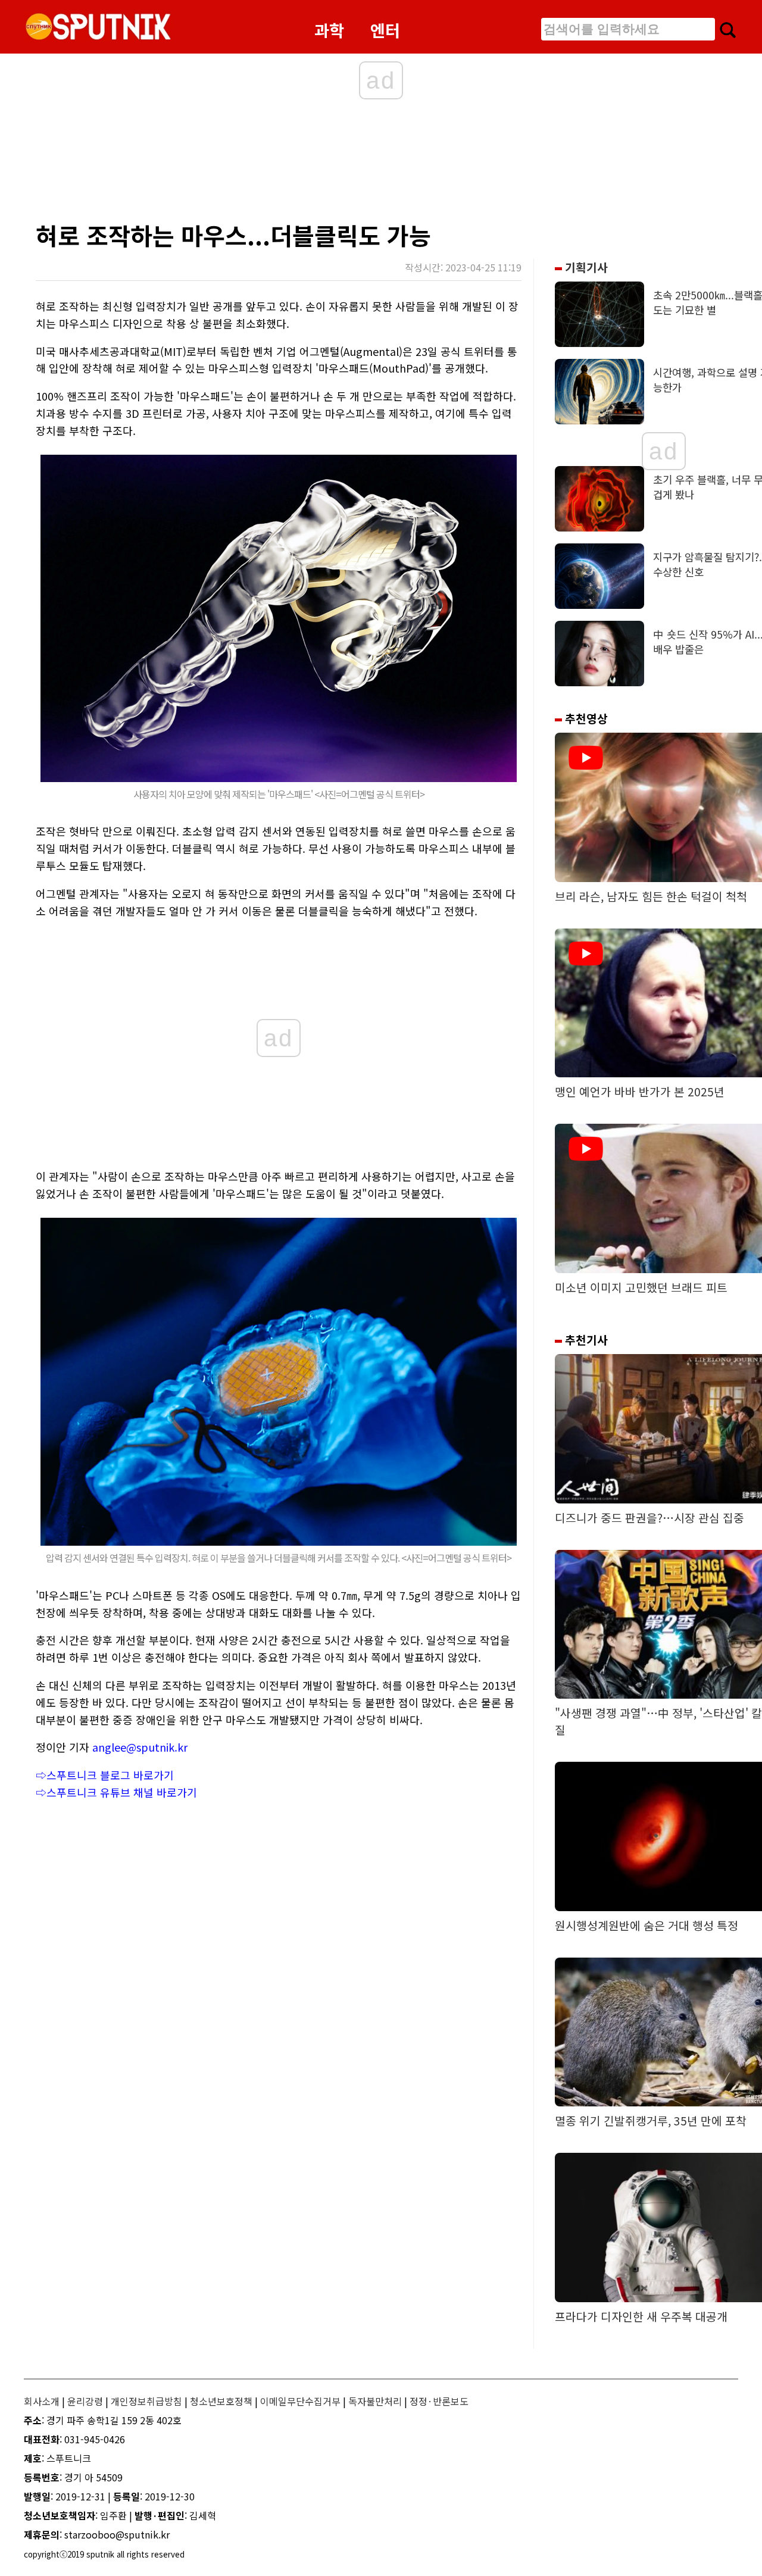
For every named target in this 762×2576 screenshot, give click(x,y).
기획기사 (585, 267)
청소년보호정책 (221, 2401)
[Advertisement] (268, 164)
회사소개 (42, 2401)
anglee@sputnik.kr (140, 1747)
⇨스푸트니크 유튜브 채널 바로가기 (116, 1792)
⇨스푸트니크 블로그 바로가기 (105, 1775)
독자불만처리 (375, 2401)
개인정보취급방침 (146, 2401)
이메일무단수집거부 (300, 2401)
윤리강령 (85, 2401)
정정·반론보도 (439, 2401)
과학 (329, 30)
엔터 (385, 30)
